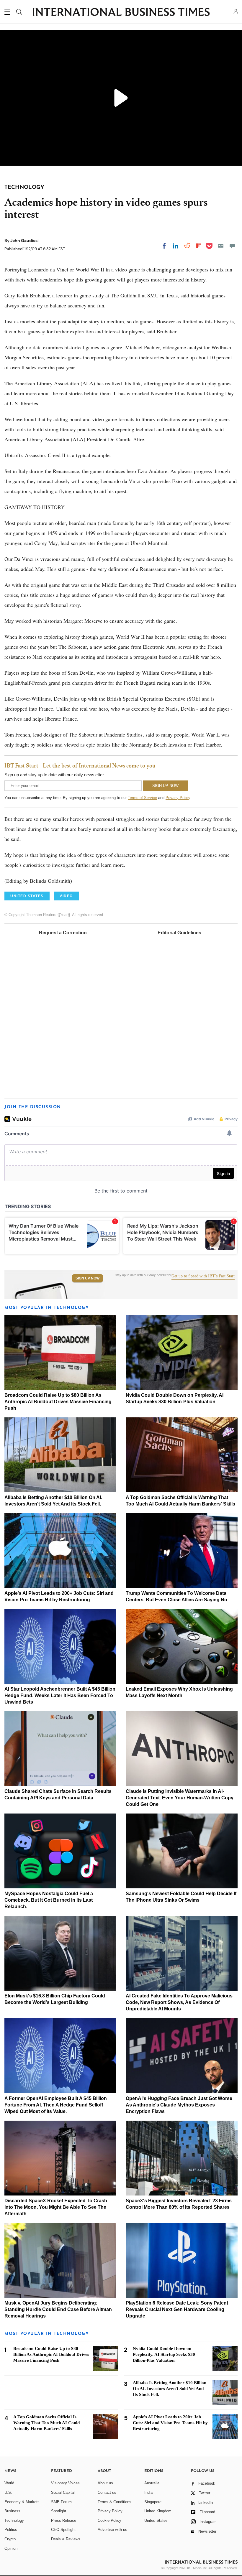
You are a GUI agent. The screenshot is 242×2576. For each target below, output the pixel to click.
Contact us (107, 2492)
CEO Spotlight (63, 2530)
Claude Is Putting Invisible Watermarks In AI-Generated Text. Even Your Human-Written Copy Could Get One (180, 1798)
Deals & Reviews (66, 2539)
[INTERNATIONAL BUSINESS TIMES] (121, 13)
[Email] (221, 246)
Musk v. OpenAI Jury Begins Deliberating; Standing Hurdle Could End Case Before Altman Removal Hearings (58, 2309)
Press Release (64, 2520)
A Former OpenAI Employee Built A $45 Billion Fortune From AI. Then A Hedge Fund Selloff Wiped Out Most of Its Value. (56, 2105)
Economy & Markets (22, 2502)
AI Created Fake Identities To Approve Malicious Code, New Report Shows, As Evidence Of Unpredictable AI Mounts (179, 2002)
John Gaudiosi (24, 241)
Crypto (10, 2539)
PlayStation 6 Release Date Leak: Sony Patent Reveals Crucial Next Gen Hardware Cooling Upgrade (177, 2309)
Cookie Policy (109, 2520)
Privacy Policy (178, 798)
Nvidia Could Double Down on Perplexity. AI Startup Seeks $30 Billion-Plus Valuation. (164, 2354)
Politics (11, 2530)
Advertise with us (112, 2530)
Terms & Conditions (115, 2502)
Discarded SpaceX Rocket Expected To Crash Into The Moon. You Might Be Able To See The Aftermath (56, 2207)
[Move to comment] (232, 246)
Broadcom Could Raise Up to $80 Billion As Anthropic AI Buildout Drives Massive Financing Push (58, 1402)
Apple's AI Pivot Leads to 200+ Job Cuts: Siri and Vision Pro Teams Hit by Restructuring (170, 2423)
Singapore (153, 2502)
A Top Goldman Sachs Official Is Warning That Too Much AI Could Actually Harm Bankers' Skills (46, 2423)
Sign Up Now (88, 1278)
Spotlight (59, 2511)
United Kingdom (158, 2511)
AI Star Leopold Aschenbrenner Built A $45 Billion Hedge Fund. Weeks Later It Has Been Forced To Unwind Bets (60, 1695)
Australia (152, 2483)
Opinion (11, 2548)
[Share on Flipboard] (199, 246)
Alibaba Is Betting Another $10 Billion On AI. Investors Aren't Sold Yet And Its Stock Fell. (170, 2389)
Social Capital (63, 2492)
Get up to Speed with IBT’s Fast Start (203, 1276)
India (148, 2492)
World (9, 2483)
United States (156, 2520)
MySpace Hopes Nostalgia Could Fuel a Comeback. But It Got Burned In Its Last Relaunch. (49, 1900)
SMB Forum (61, 2502)
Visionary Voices (65, 2483)
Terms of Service (142, 798)
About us (105, 2483)
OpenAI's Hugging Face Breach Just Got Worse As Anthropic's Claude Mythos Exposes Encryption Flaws (179, 2105)
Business (12, 2511)
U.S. (8, 2492)
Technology (14, 2520)
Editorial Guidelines (179, 933)
